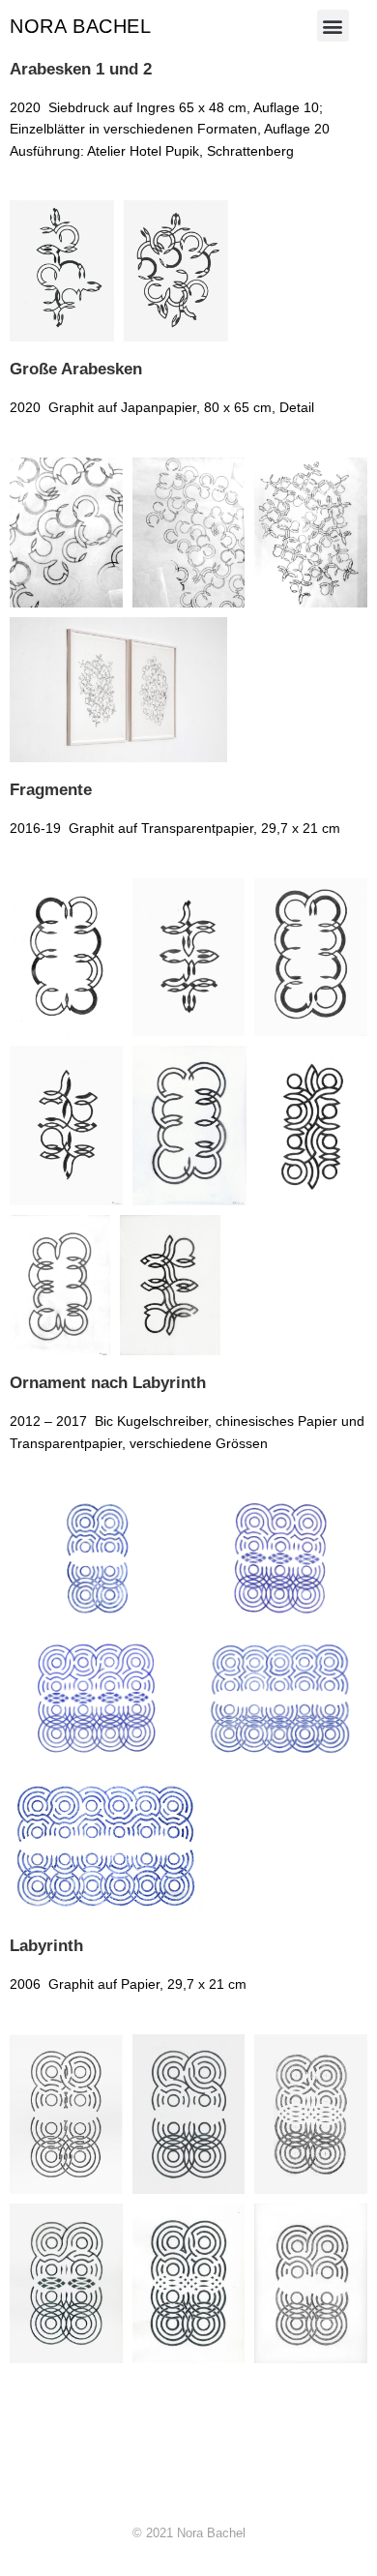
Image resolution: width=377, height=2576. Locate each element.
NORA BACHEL (81, 26)
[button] (333, 26)
